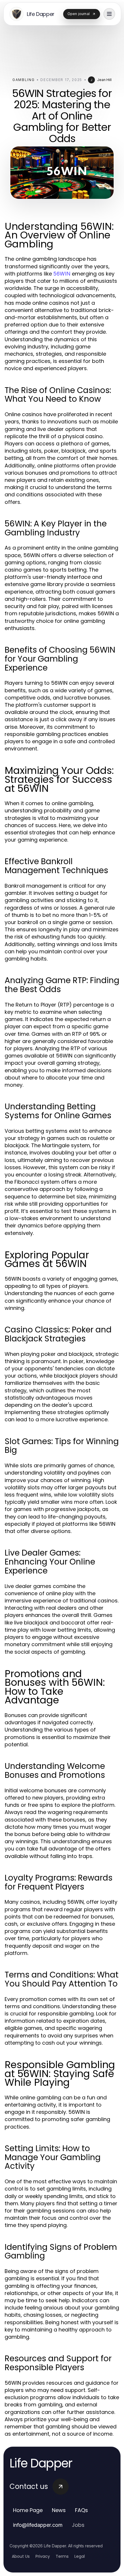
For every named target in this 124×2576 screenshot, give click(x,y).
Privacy (43, 2556)
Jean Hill (104, 80)
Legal (80, 2556)
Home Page (28, 2510)
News (59, 2510)
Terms (62, 2556)
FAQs (81, 2510)
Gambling (24, 80)
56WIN (62, 274)
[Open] (109, 14)
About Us (21, 2556)
